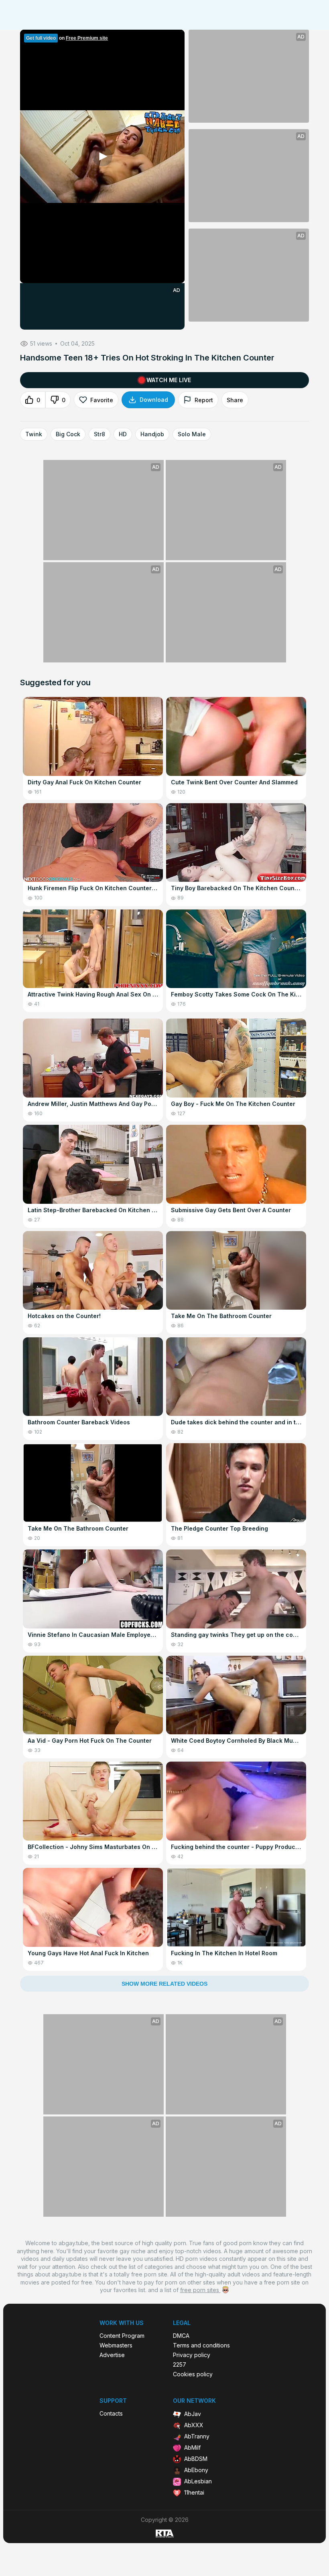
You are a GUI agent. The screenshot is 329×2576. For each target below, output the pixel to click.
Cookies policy (193, 2374)
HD (123, 434)
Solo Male (192, 434)
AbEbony (196, 2470)
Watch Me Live (169, 380)
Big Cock (68, 434)
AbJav (193, 2414)
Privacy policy (192, 2355)
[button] (102, 156)
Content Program (122, 2336)
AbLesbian (198, 2481)
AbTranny (197, 2436)
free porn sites (200, 2290)
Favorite (102, 400)
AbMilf (192, 2447)
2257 (180, 2365)
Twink (34, 434)
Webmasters (116, 2345)
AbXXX (194, 2425)
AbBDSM (196, 2459)
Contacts (111, 2414)
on (67, 38)
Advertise (112, 2355)
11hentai (194, 2492)
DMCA (181, 2336)
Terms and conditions (201, 2345)
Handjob (152, 434)
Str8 (100, 434)
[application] (102, 156)
